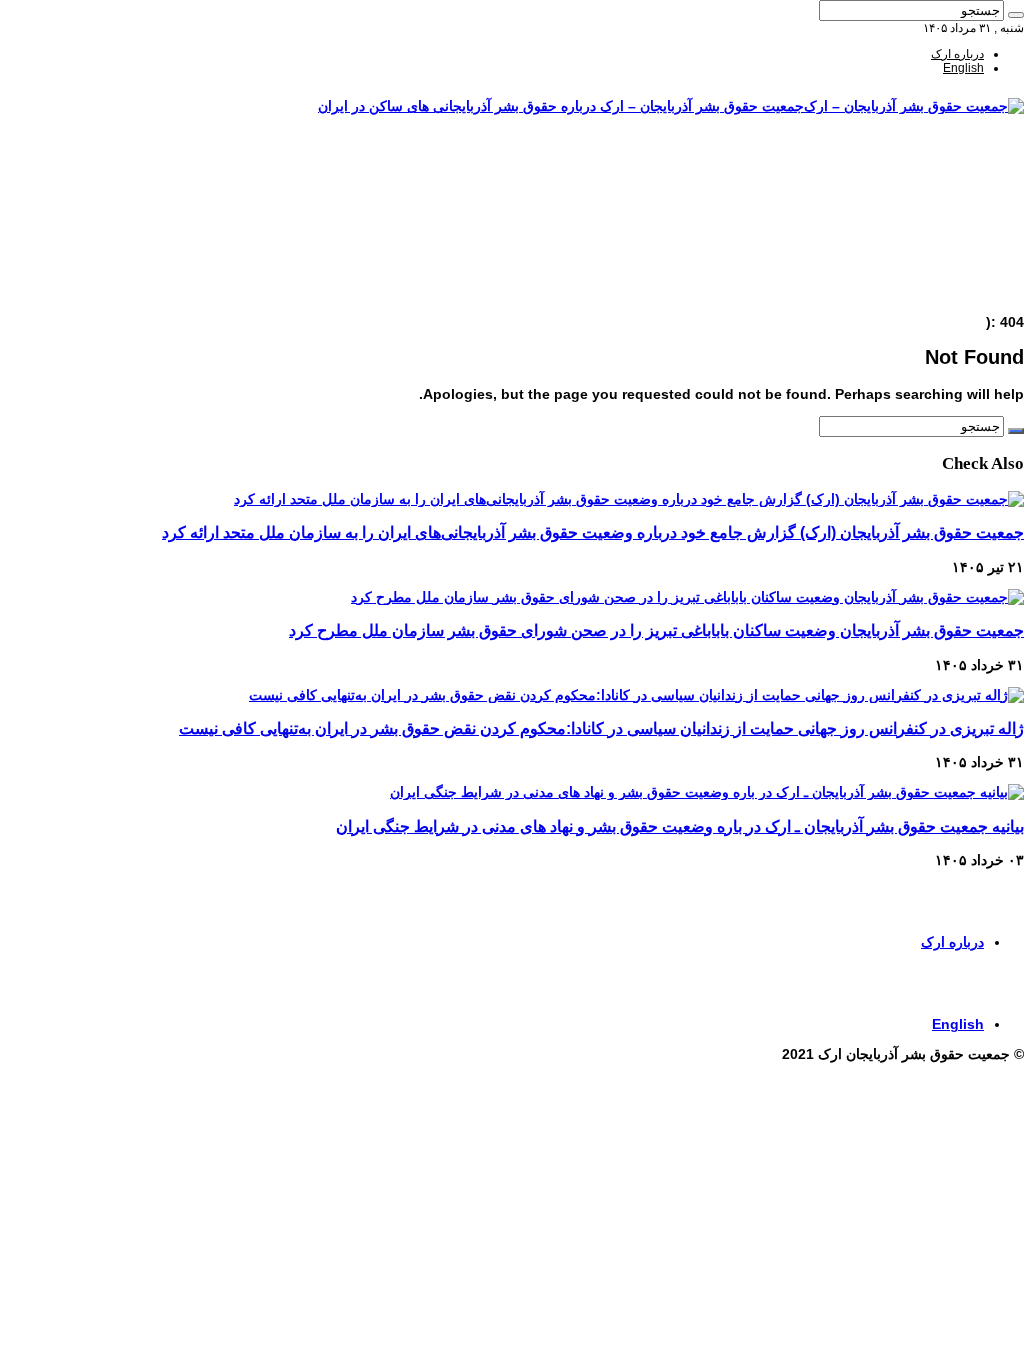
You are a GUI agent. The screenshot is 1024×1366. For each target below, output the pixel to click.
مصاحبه (965, 267)
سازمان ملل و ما (942, 239)
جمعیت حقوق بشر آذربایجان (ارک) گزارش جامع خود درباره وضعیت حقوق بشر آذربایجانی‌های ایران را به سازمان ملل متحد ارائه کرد (593, 532)
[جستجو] (1016, 15)
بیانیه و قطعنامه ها (938, 281)
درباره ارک (957, 54)
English (963, 68)
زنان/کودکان (953, 197)
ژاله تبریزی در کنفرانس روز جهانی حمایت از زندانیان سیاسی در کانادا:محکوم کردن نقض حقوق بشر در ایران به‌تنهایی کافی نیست (601, 728)
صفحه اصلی (954, 169)
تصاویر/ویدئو (954, 225)
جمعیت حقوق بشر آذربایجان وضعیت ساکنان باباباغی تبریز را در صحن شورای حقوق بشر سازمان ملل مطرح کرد (656, 630)
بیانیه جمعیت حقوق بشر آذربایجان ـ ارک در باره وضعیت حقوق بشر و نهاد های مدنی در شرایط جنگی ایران (680, 826)
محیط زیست (952, 253)
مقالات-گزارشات (941, 183)
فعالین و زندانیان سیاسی (922, 211)
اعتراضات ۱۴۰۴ (946, 295)
